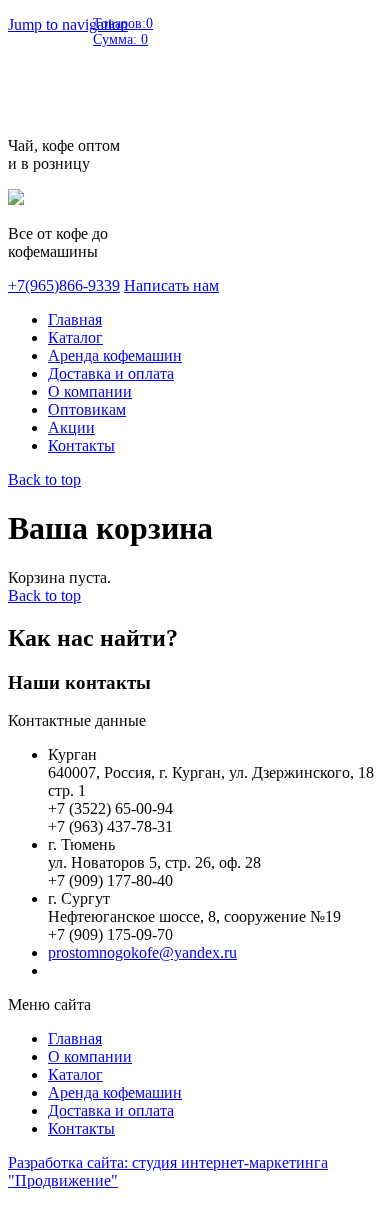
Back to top (44, 479)
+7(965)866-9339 (64, 285)
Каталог (75, 337)
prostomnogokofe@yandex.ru (142, 952)
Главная (75, 319)
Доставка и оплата (111, 373)
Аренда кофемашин (115, 355)
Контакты (81, 445)
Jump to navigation (68, 24)
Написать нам (171, 285)
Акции (71, 427)
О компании (90, 391)
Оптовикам (87, 409)
